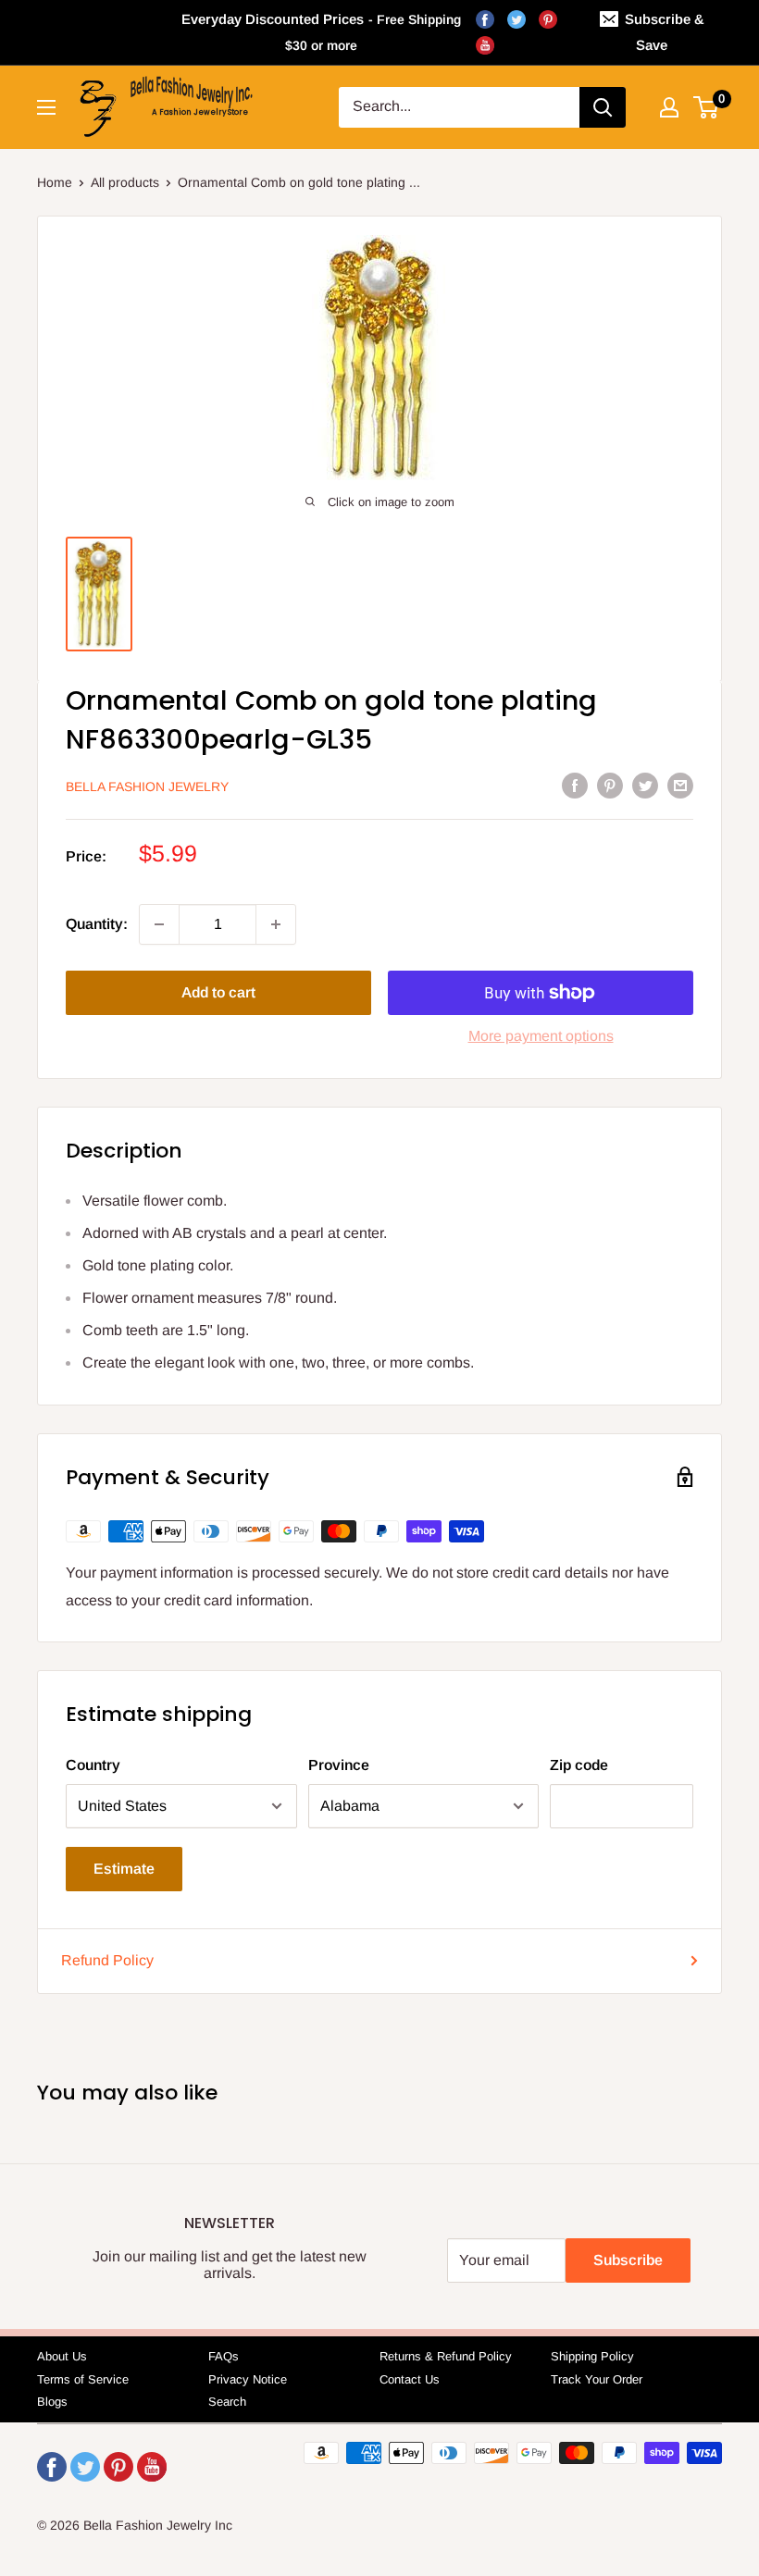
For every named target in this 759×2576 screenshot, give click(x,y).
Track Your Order (597, 2379)
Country (93, 1765)
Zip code (579, 1765)
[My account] (669, 107)
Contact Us (410, 2379)
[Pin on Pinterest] (610, 785)
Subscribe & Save (665, 32)
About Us (62, 2356)
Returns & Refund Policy (446, 2356)
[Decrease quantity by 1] (159, 924)
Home (55, 182)
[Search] (603, 107)
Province (339, 1765)
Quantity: (97, 924)
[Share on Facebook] (575, 785)
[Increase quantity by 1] (276, 924)
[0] (707, 107)
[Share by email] (680, 785)
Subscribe (628, 2260)
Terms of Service (83, 2379)
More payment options (541, 1036)
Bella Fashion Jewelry (147, 786)
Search (227, 2402)
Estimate (124, 1869)
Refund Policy (107, 1960)
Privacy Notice (248, 2379)
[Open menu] (46, 107)
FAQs (224, 2356)
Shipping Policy (592, 2356)
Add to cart (218, 992)
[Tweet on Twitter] (645, 785)
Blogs (52, 2402)
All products (125, 182)
